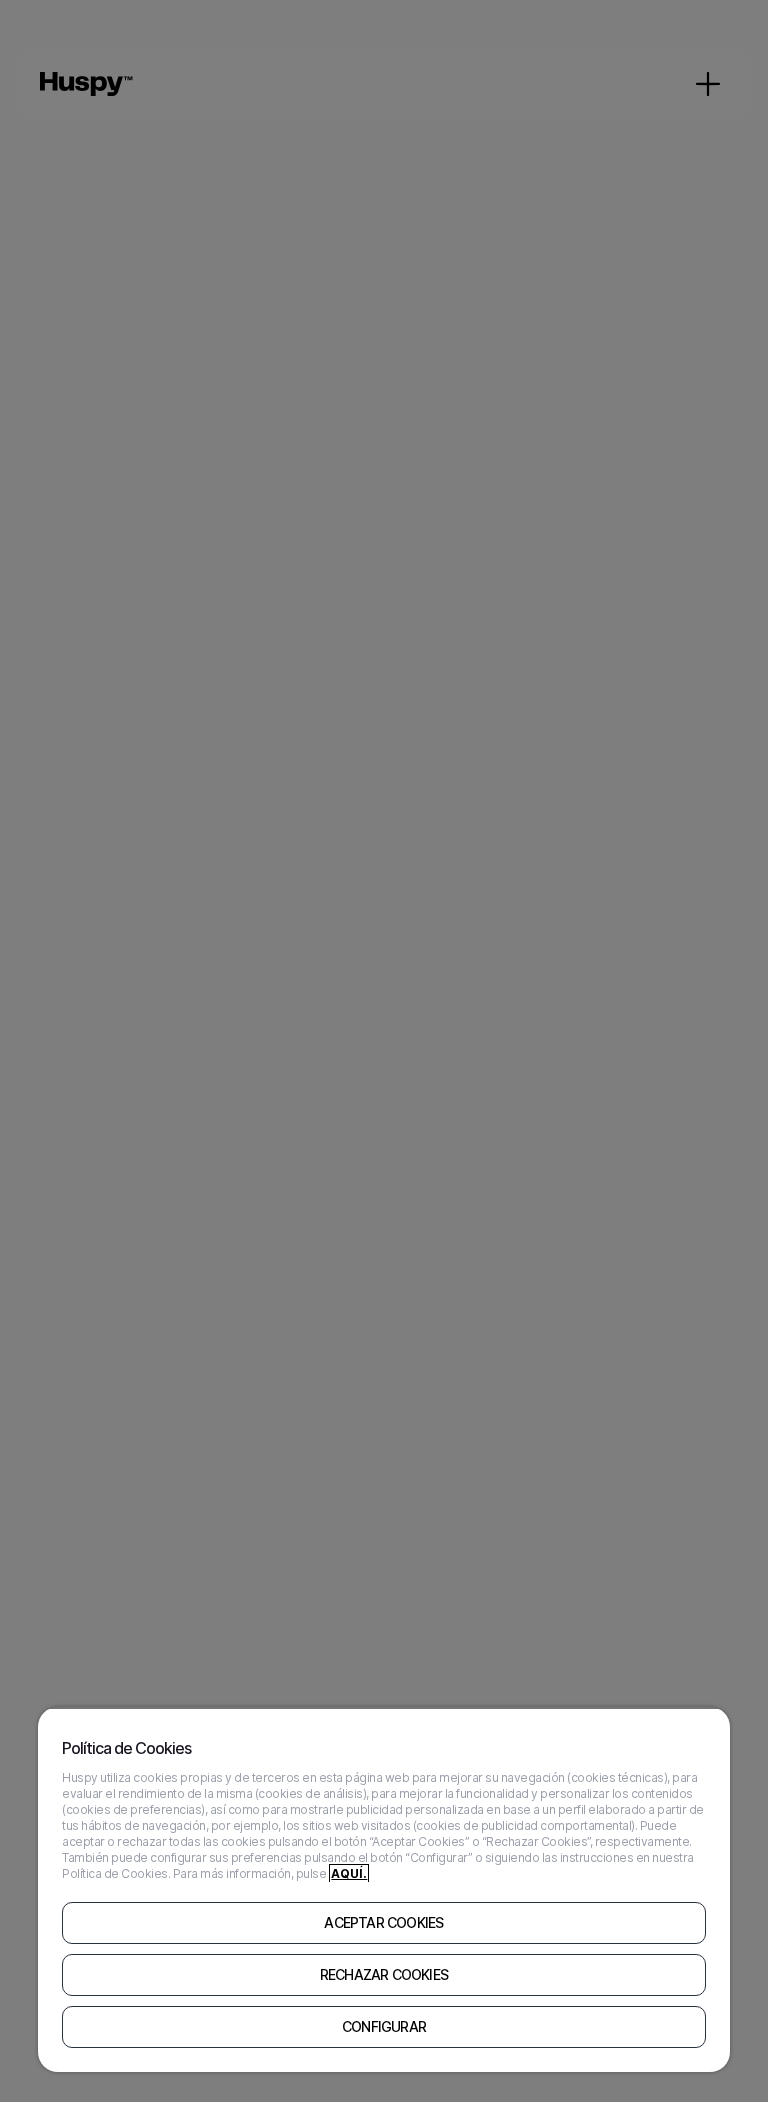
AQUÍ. (349, 1873)
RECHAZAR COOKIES (384, 1975)
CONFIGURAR (384, 2027)
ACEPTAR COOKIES (383, 1923)
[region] (383, 1889)
